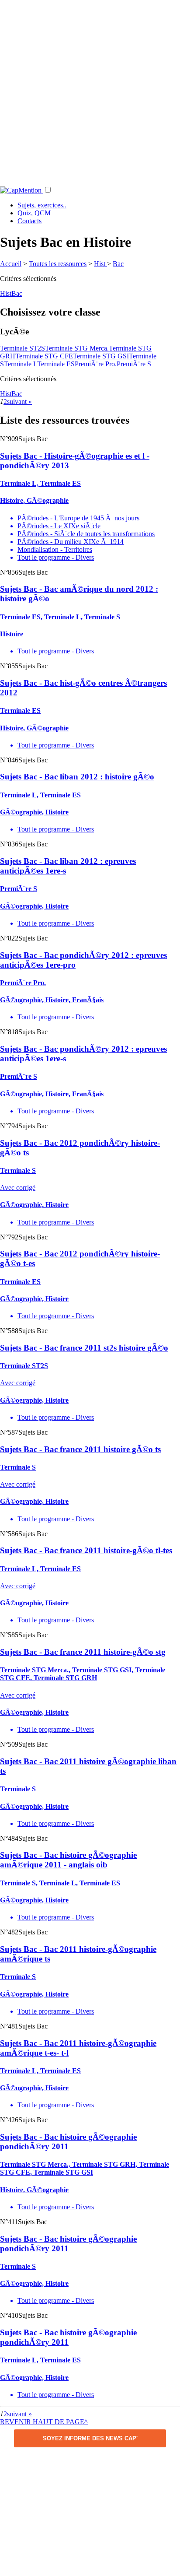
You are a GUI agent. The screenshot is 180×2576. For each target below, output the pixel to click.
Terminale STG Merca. (77, 348)
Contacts (29, 221)
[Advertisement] (90, 90)
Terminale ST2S (22, 348)
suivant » (19, 402)
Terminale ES (56, 364)
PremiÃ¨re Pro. (96, 364)
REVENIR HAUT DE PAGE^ (44, 2422)
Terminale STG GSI (101, 356)
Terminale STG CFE (44, 356)
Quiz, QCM (34, 213)
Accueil (11, 264)
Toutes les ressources (58, 264)
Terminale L (21, 364)
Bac (118, 264)
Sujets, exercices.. (42, 205)
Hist (100, 264)
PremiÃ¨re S (134, 364)
